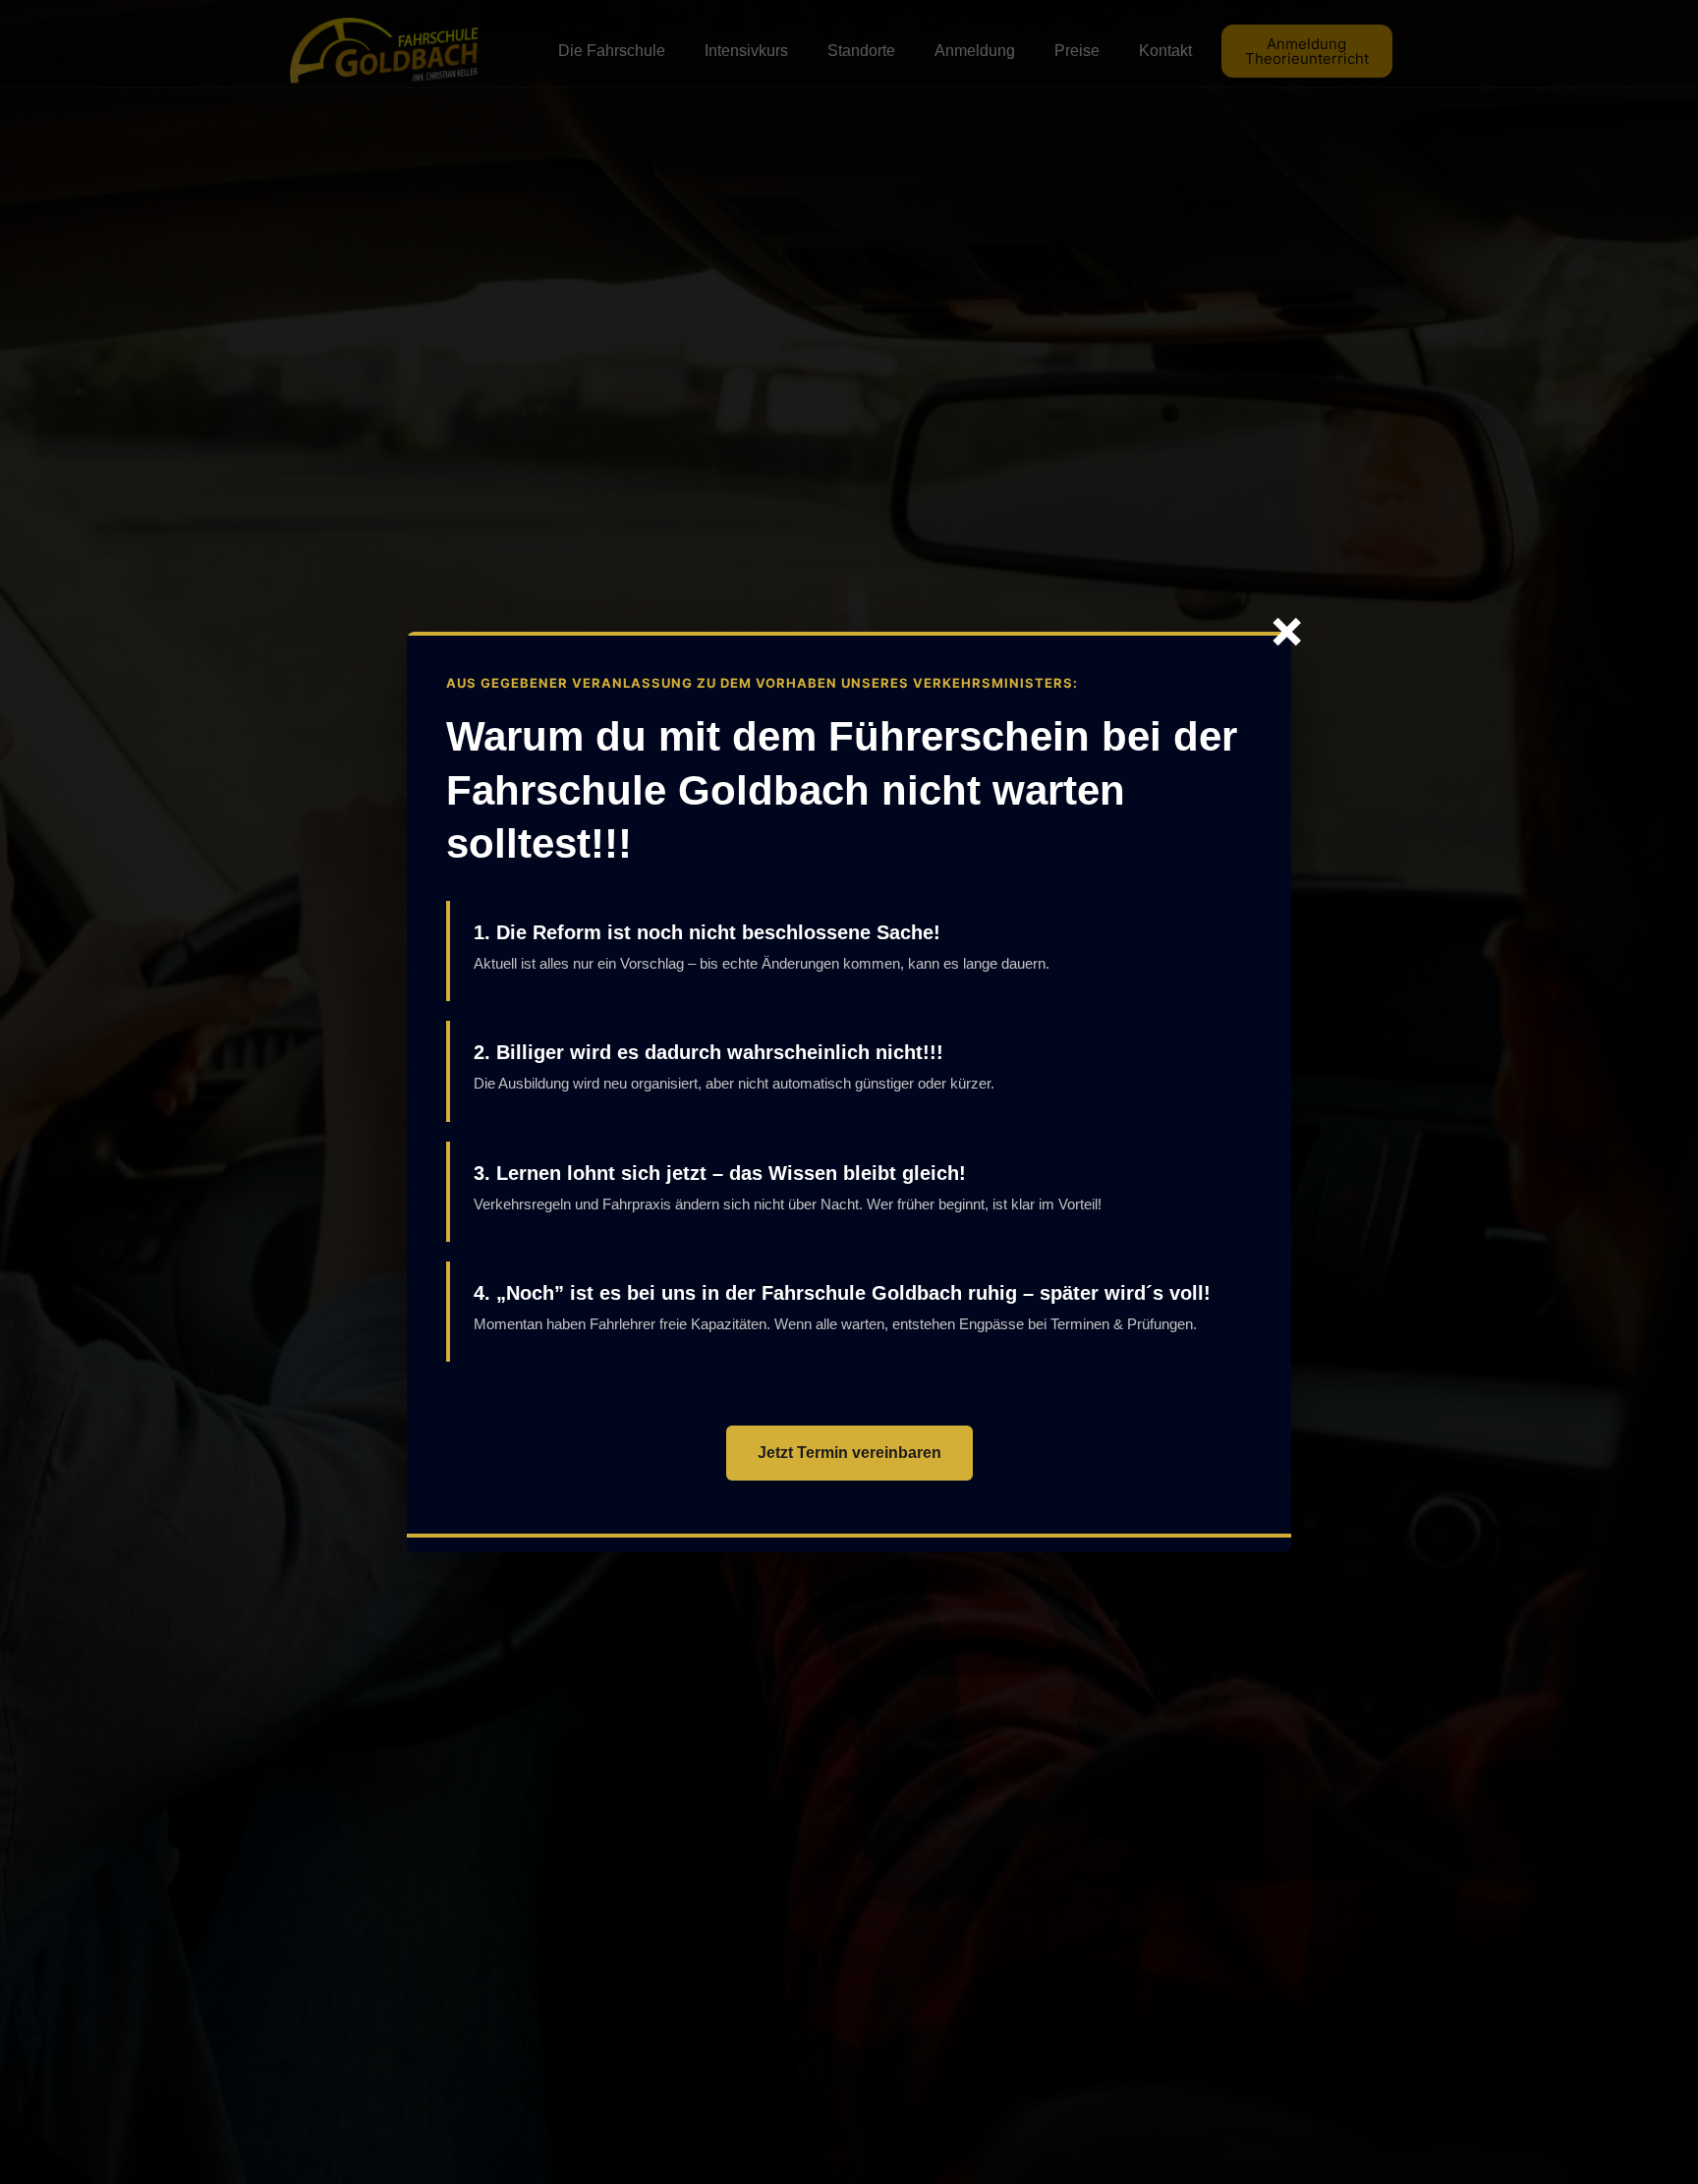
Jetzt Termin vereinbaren (849, 1453)
